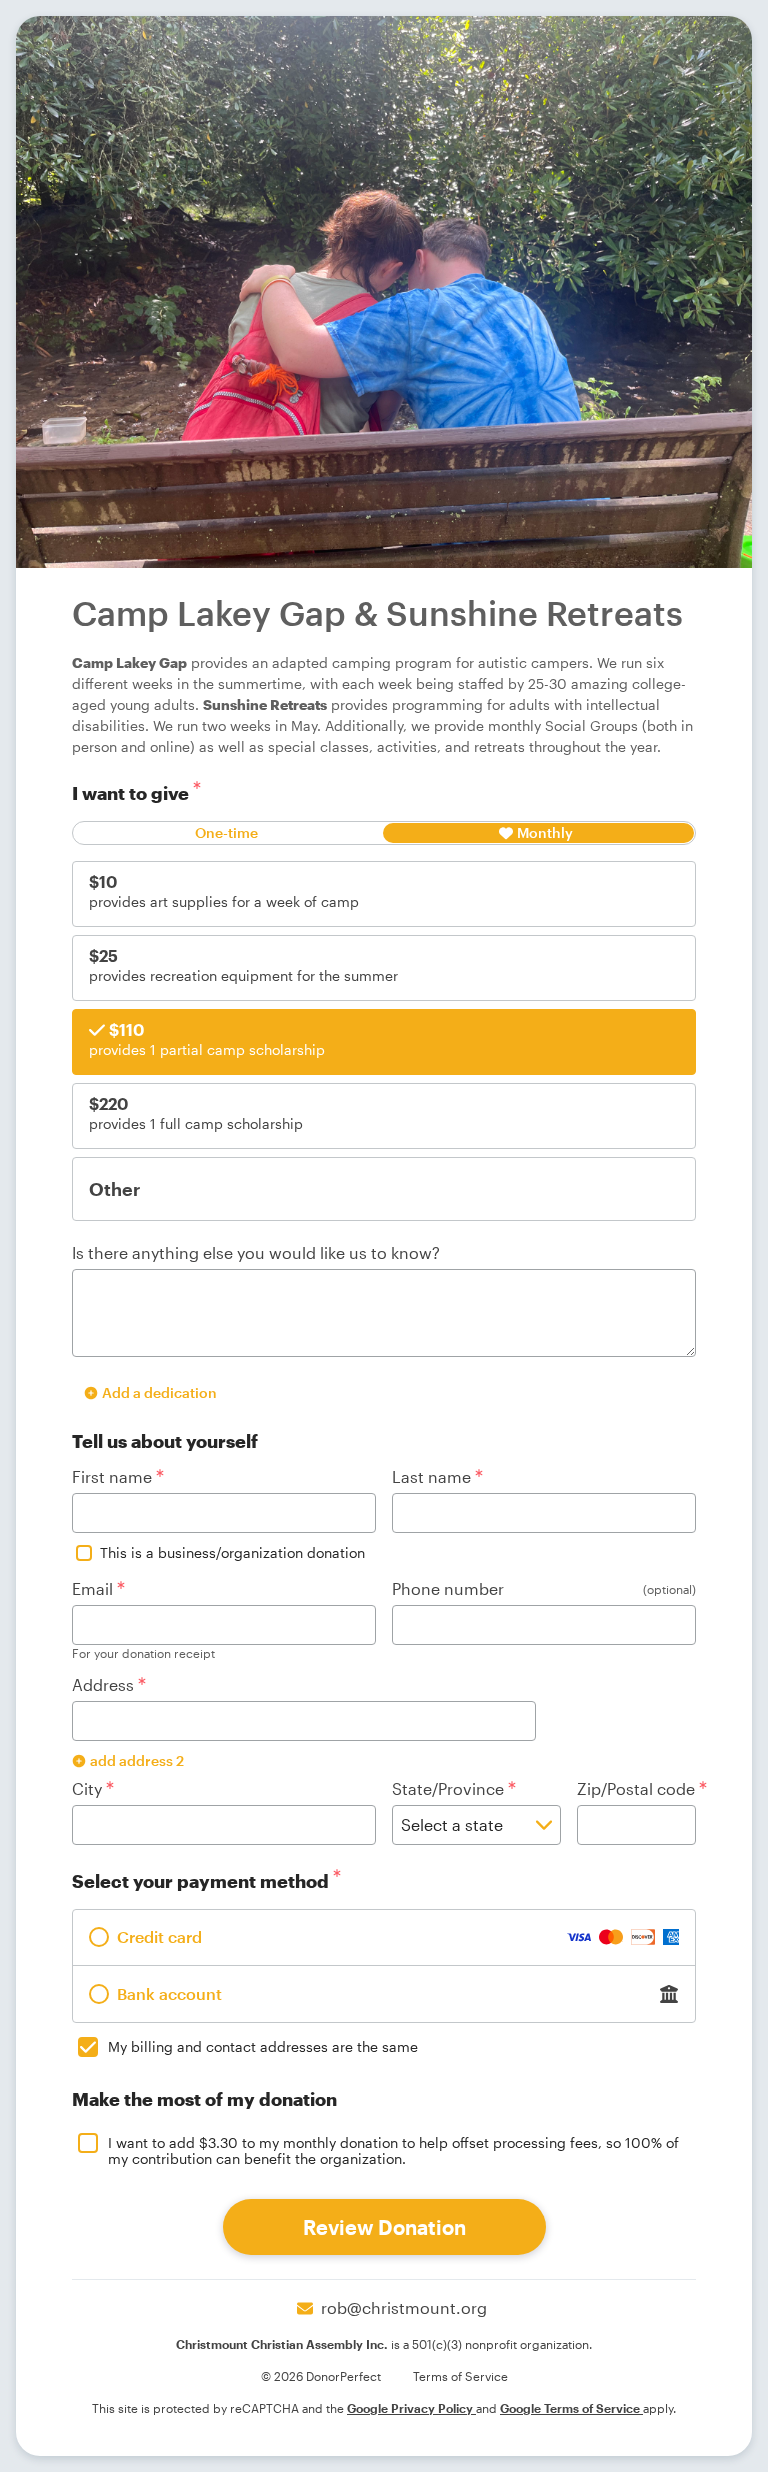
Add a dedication (159, 1392)
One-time (226, 832)
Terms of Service (460, 2376)
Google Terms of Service (571, 2408)
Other (114, 1189)
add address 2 (137, 1760)
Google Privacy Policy (411, 2408)
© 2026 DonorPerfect (321, 2376)
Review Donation (384, 2227)
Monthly (545, 832)
